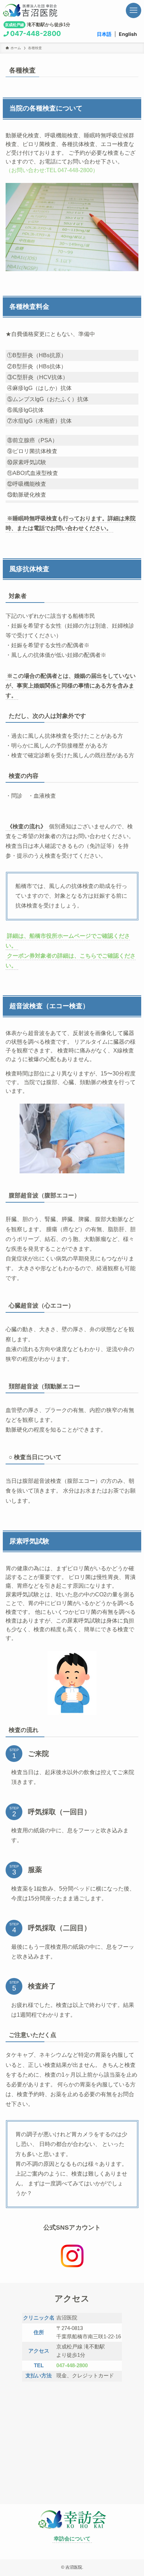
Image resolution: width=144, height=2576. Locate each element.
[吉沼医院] (41, 10)
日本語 (104, 34)
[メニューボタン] (134, 10)
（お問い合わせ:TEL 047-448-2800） (52, 170)
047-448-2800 (35, 33)
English (128, 34)
